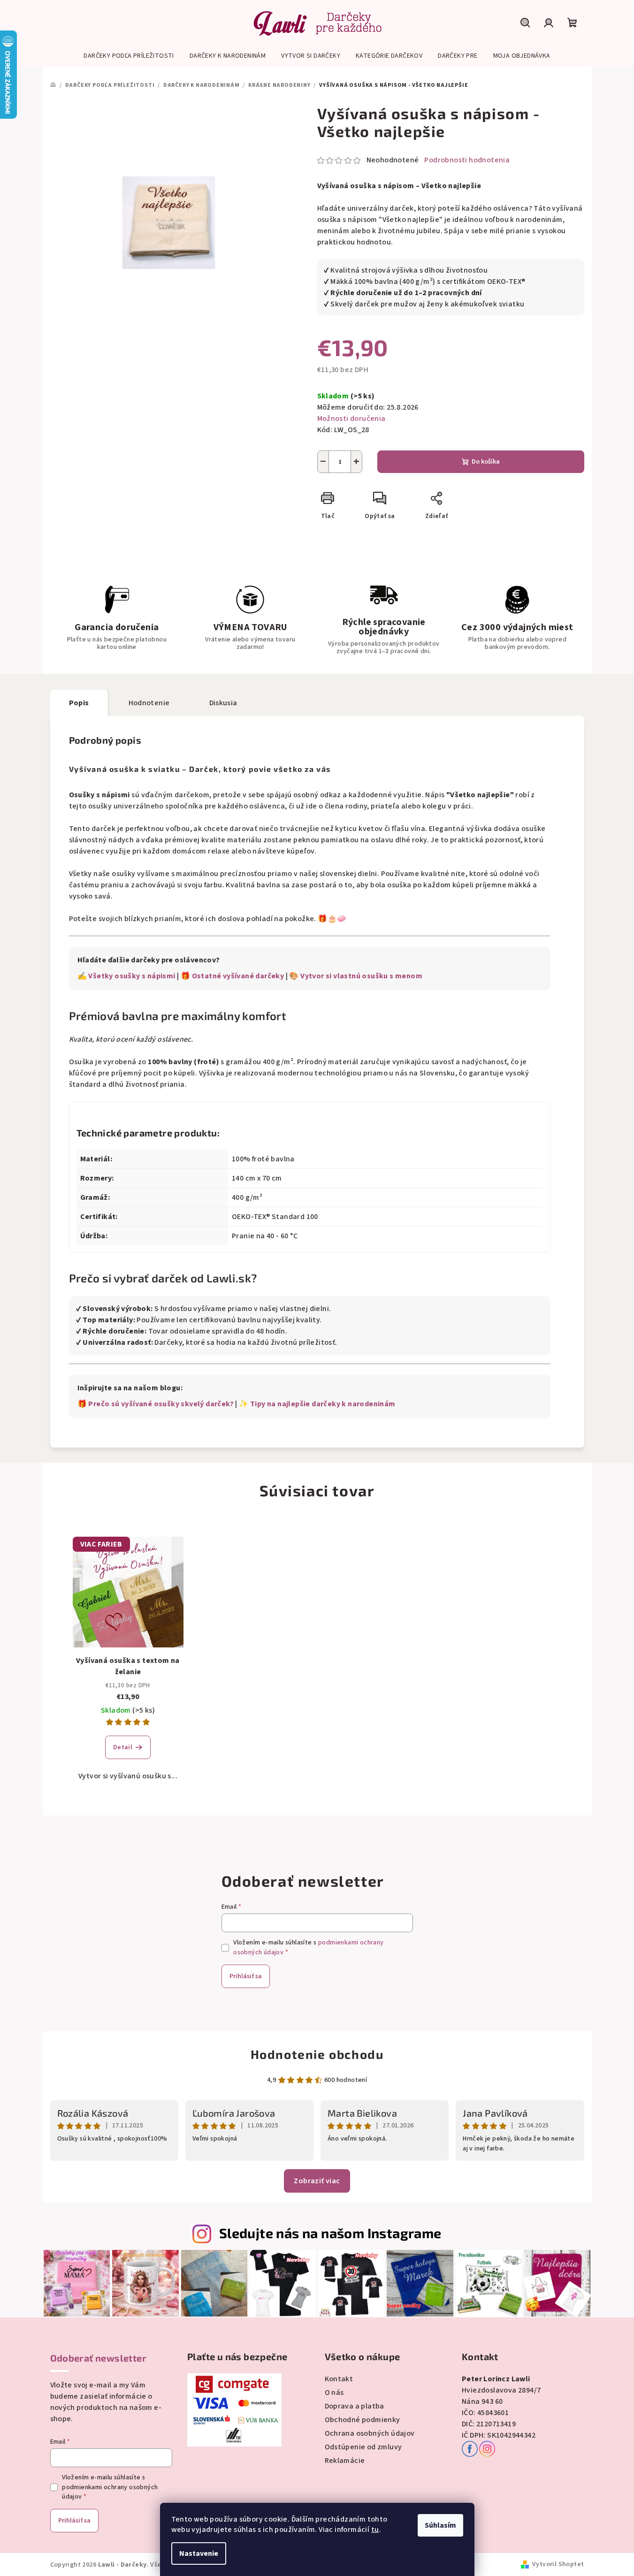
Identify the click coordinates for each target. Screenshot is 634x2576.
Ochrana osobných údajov (370, 2433)
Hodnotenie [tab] (149, 703)
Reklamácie (345, 2461)
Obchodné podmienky (363, 2420)
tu (375, 2530)
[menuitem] (129, 56)
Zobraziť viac (317, 2181)
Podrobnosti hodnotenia (467, 160)
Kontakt (339, 2379)
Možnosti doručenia (351, 419)
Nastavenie (199, 2553)
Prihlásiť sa (246, 1976)
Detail (123, 1747)
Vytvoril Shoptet (558, 2564)
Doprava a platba (355, 2406)
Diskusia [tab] (223, 703)
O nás (334, 2393)
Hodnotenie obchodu (317, 2054)
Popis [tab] (79, 703)
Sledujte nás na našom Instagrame (330, 2233)
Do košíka (486, 462)
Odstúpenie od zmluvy (363, 2447)
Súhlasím (440, 2525)
